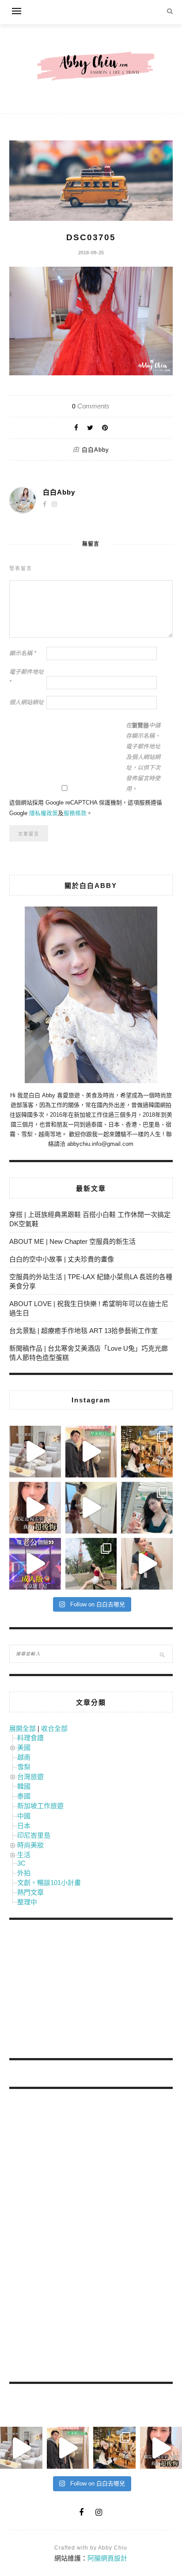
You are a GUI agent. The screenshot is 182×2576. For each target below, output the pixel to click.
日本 (24, 1826)
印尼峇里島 (34, 1835)
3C (21, 1863)
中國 (24, 1816)
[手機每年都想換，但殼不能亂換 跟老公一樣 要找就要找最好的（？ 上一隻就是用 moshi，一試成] (147, 1508)
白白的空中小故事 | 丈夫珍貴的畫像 (62, 1259)
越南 (24, 1757)
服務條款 (75, 813)
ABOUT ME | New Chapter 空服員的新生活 (72, 1241)
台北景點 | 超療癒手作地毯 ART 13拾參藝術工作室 (83, 1331)
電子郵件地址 (27, 677)
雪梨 (24, 1767)
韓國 (24, 1786)
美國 (24, 1747)
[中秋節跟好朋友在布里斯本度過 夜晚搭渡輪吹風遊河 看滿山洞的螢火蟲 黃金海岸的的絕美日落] (147, 1564)
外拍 (24, 1873)
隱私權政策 (44, 813)
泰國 (24, 1796)
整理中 (27, 1902)
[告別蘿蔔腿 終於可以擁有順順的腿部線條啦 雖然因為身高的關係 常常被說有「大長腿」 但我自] (91, 1564)
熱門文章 (30, 1892)
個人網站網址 (27, 702)
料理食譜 (30, 1738)
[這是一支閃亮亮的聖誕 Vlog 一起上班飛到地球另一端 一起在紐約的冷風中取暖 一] (91, 1452)
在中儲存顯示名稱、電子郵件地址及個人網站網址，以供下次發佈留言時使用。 (143, 757)
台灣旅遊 (30, 1777)
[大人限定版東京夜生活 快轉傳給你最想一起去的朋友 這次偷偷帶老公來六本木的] (35, 1564)
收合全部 (54, 1728)
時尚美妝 (30, 1845)
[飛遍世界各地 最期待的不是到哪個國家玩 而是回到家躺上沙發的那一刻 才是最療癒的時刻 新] (35, 1452)
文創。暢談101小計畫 (49, 1883)
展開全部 (23, 1728)
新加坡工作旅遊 (40, 1806)
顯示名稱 (23, 653)
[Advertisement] (76, 1991)
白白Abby (95, 450)
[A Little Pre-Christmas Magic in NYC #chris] (147, 1452)
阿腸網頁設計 (107, 2558)
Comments (91, 406)
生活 (24, 1855)
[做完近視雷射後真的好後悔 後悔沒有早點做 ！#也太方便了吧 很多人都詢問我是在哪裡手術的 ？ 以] (35, 1508)
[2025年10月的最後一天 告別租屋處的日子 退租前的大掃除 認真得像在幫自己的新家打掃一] (91, 1508)
